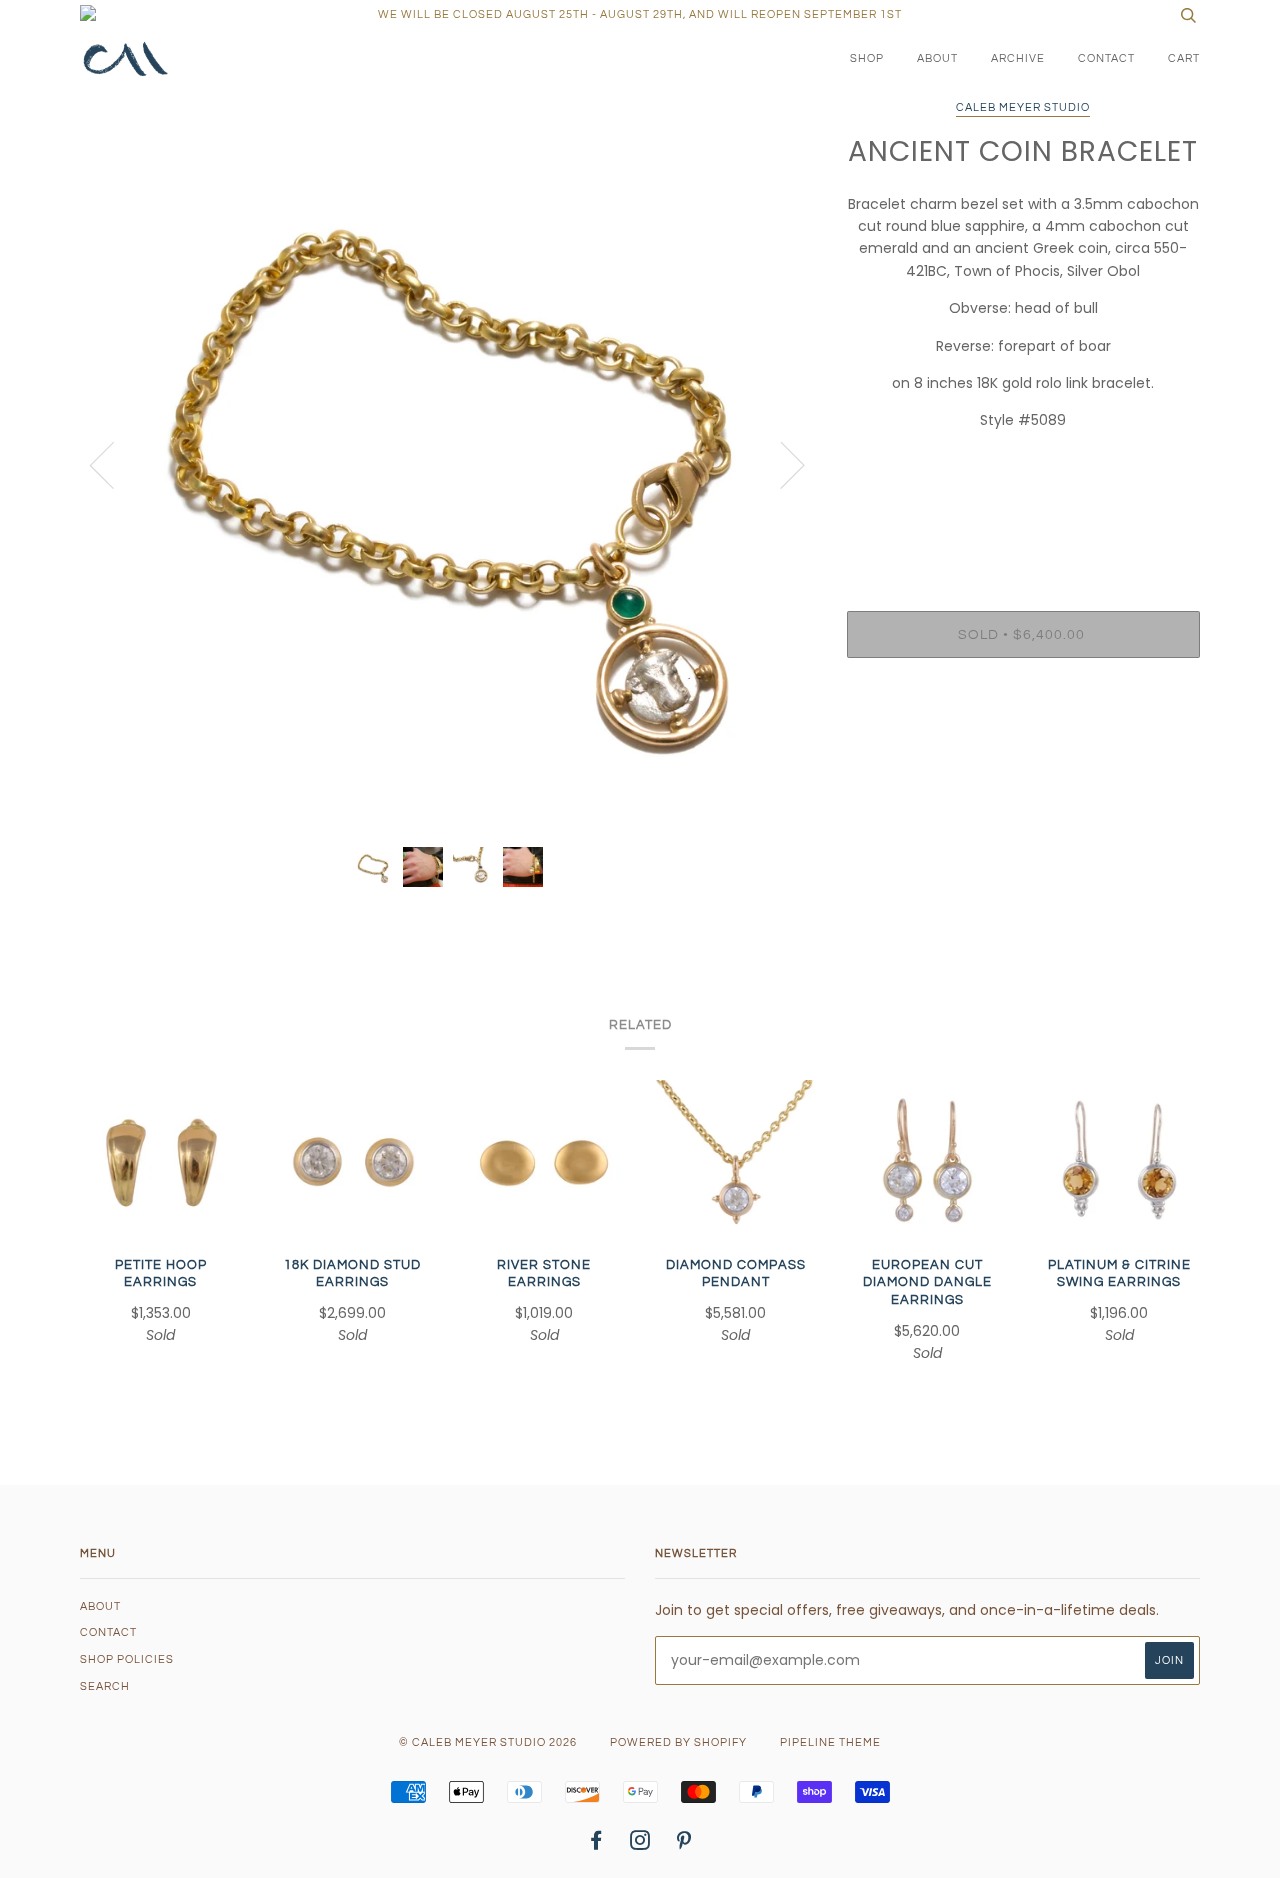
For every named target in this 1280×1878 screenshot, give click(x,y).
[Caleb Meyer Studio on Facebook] (596, 1844)
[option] (448, 463)
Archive (1018, 58)
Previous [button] (114, 464)
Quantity (1023, 529)
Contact (1106, 58)
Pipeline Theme (830, 1742)
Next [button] (780, 464)
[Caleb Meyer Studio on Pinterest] (684, 1844)
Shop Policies (127, 1659)
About (937, 58)
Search (105, 1686)
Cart (1184, 58)
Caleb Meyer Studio (1023, 107)
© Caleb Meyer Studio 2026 (488, 1742)
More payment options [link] (1023, 742)
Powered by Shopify (678, 1742)
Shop (867, 58)
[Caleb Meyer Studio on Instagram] (640, 1844)
